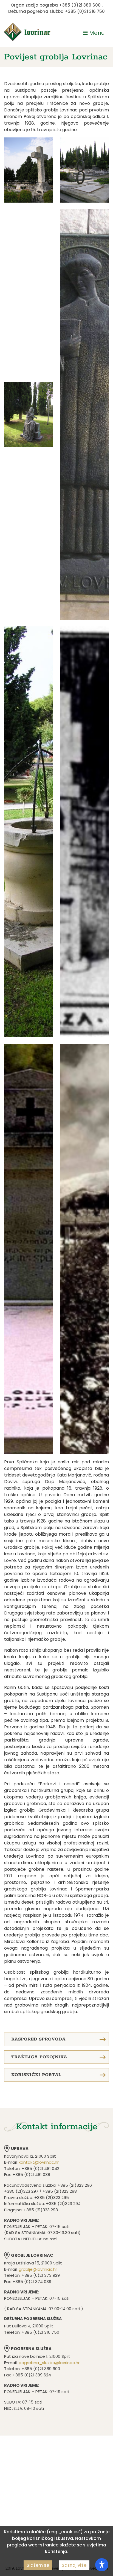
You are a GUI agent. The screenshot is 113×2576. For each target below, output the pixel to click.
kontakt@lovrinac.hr (39, 2162)
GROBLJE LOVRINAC (32, 2255)
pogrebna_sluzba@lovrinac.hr (49, 2363)
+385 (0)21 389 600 (80, 5)
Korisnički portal (36, 2075)
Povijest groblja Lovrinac (56, 57)
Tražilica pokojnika (39, 2057)
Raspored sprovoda (38, 2039)
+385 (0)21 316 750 (85, 11)
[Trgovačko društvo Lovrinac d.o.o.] (27, 32)
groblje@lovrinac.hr (38, 2269)
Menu (96, 33)
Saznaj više (74, 2565)
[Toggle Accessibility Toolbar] (102, 2565)
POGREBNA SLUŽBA (31, 2349)
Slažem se (38, 2565)
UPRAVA (20, 2148)
